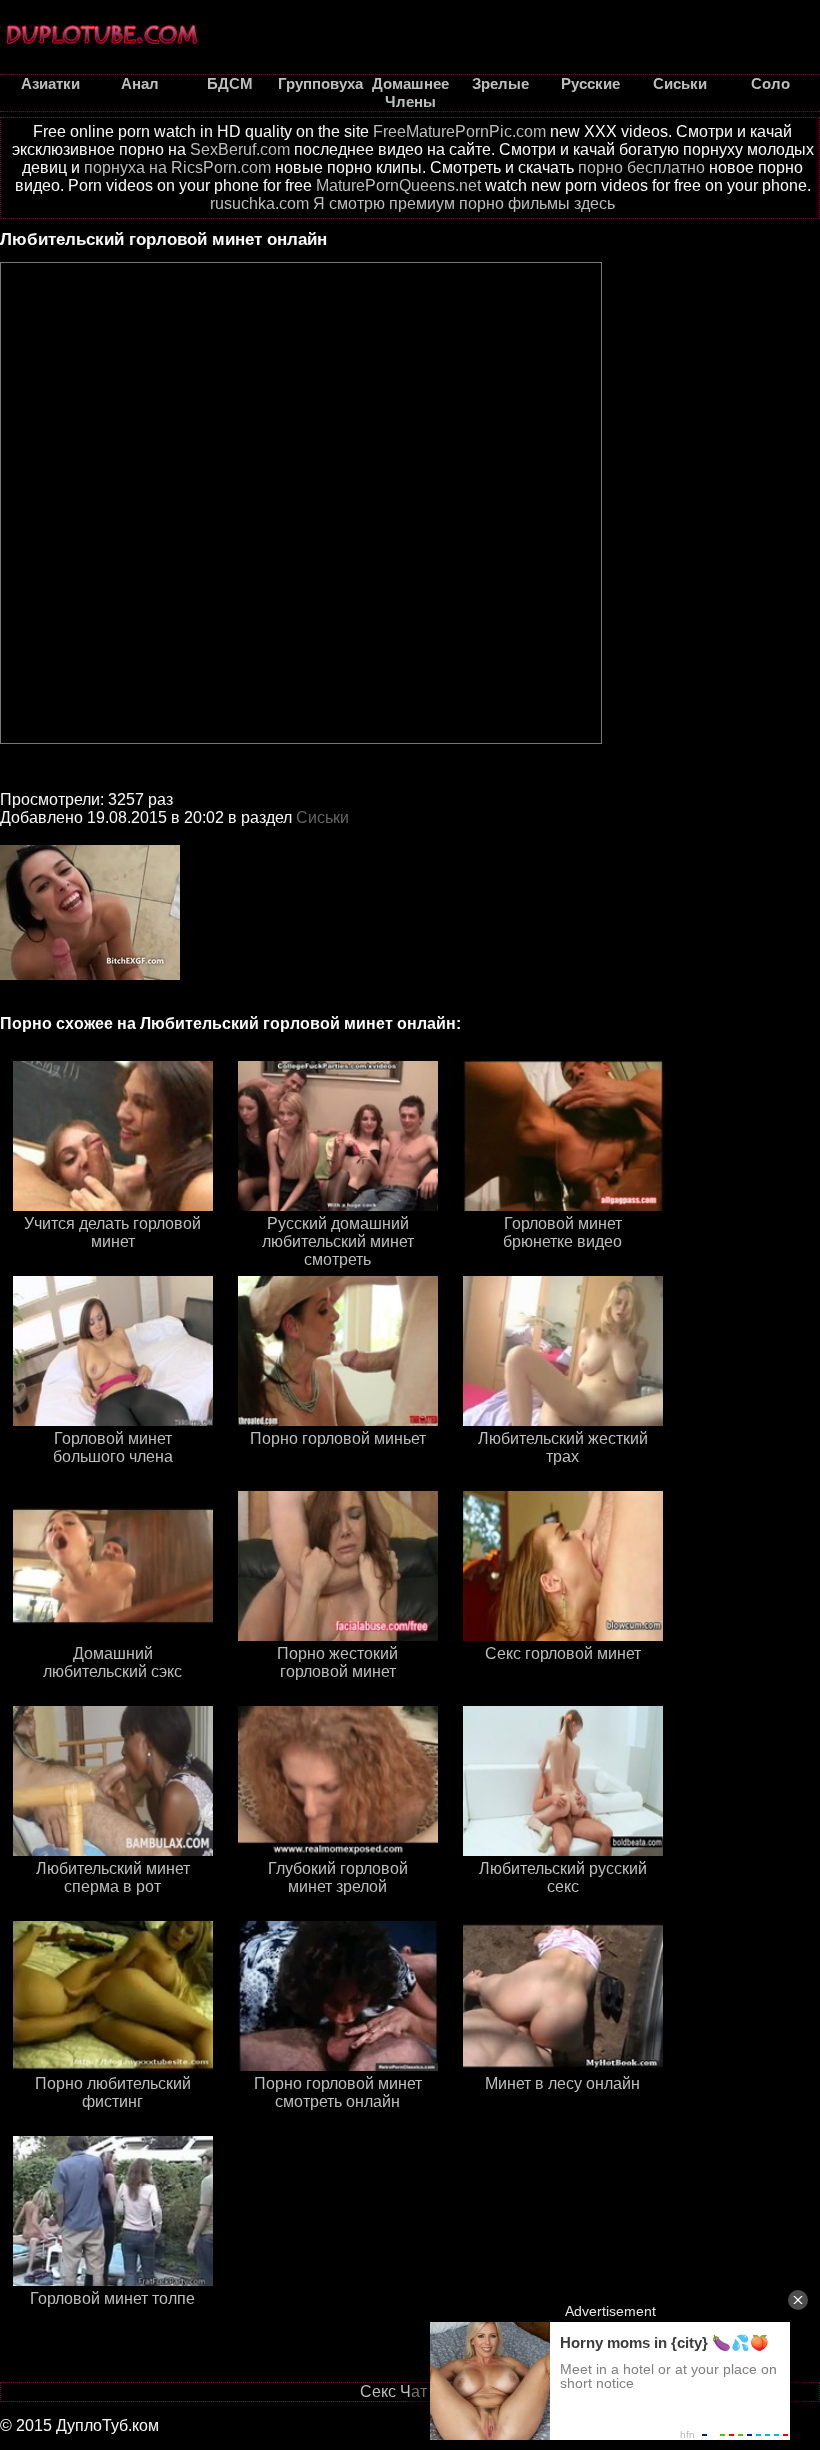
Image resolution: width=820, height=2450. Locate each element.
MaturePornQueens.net (398, 185)
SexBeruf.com (240, 149)
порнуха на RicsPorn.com (177, 167)
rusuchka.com (259, 203)
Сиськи (322, 817)
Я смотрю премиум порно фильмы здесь (464, 203)
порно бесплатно (641, 167)
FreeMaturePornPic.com (459, 131)
